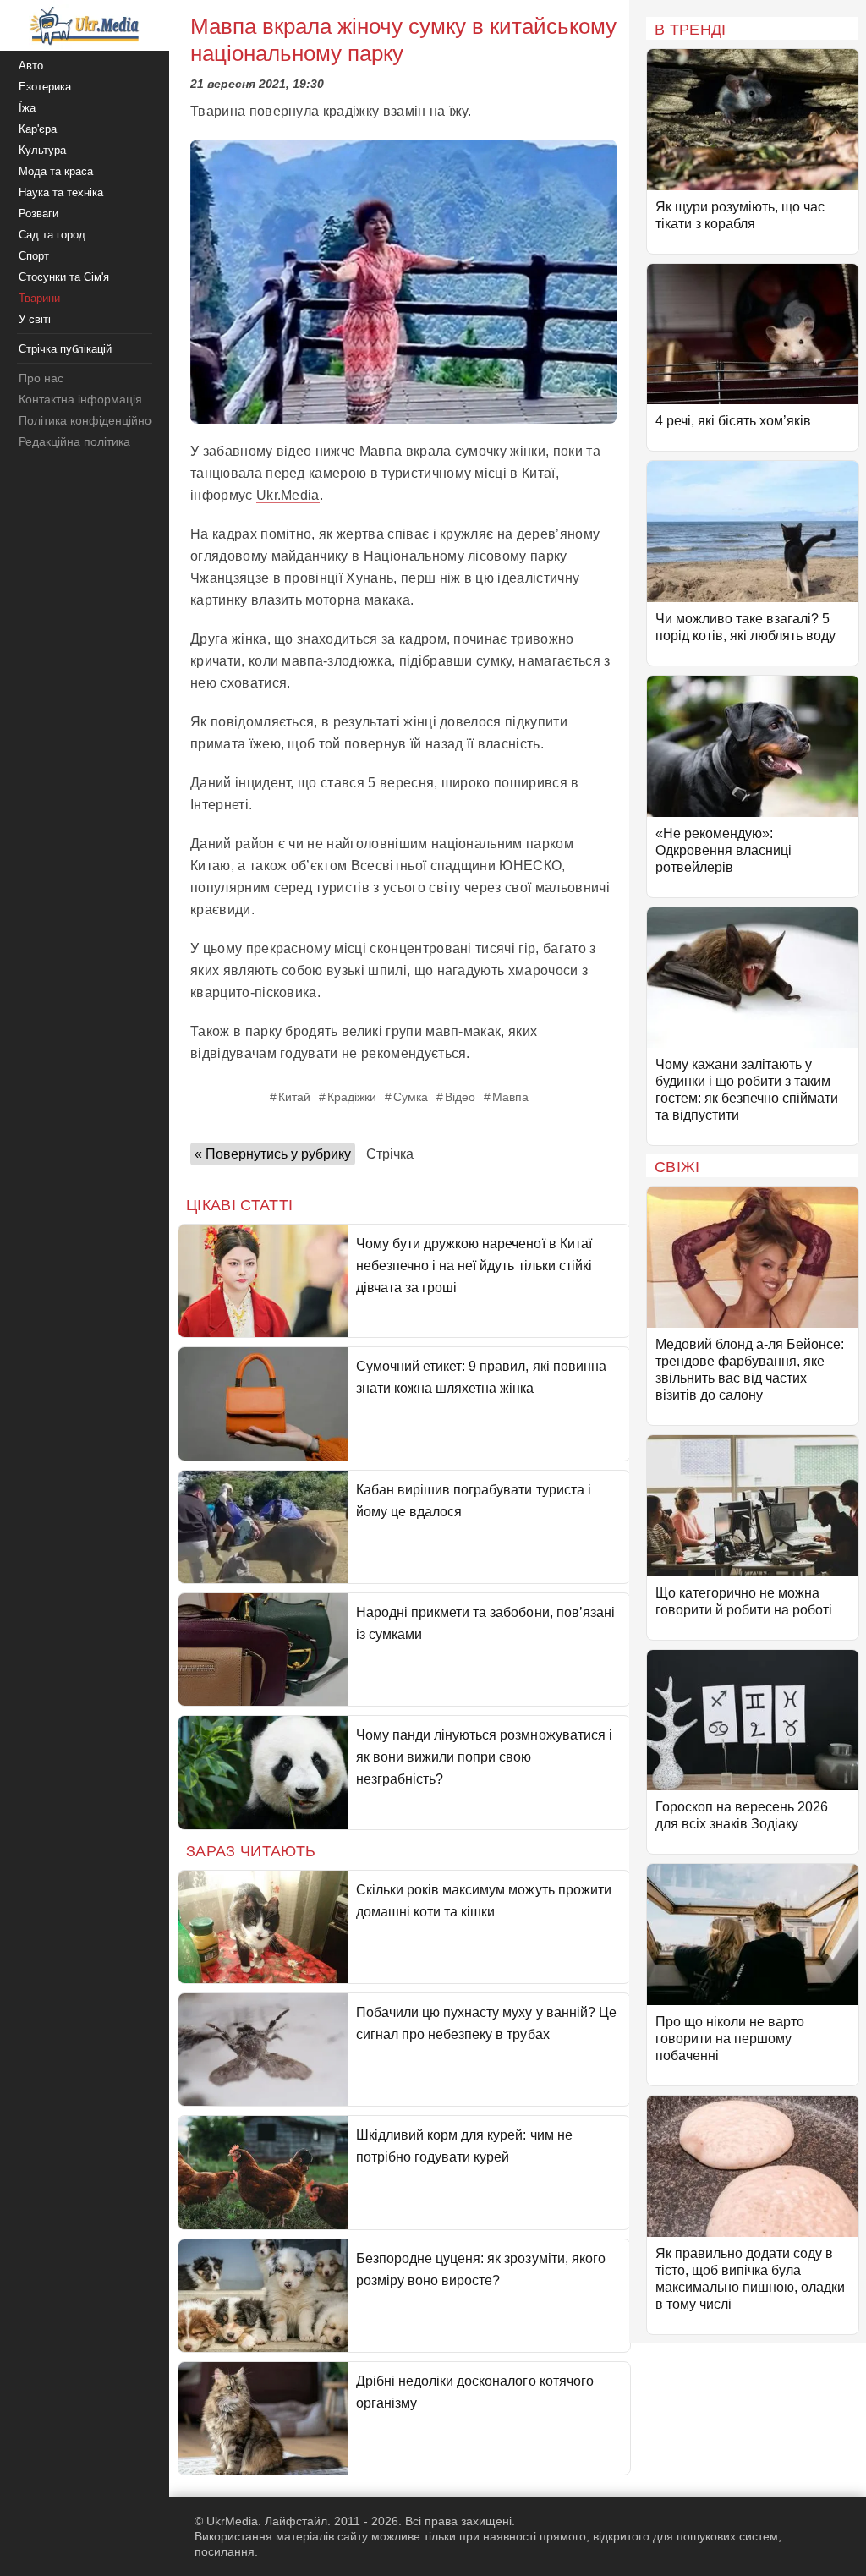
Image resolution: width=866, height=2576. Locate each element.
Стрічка (390, 1154)
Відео (460, 1097)
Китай (294, 1097)
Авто (31, 66)
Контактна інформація (80, 399)
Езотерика (45, 87)
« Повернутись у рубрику (273, 1154)
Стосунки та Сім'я (64, 277)
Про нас (41, 378)
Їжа (27, 108)
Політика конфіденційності (92, 420)
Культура (42, 150)
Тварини (39, 298)
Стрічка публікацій (65, 349)
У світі (35, 319)
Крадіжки (352, 1097)
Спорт (34, 256)
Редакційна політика (74, 441)
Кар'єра (38, 129)
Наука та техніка (61, 192)
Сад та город (52, 235)
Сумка (411, 1097)
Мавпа (510, 1097)
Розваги (38, 214)
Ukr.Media (288, 495)
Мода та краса (56, 171)
